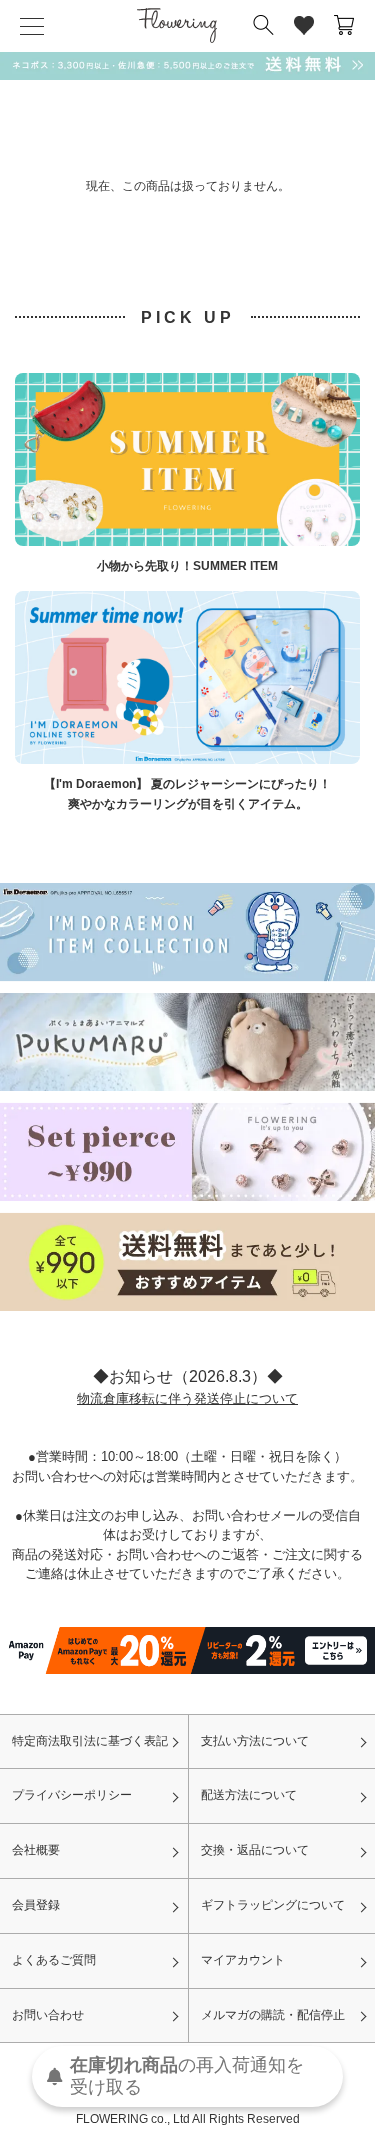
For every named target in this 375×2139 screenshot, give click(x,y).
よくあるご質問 (54, 1960)
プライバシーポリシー (72, 1795)
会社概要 (36, 1850)
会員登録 (36, 1905)
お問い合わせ (48, 2015)
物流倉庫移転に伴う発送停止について (187, 1398)
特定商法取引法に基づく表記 (90, 1741)
